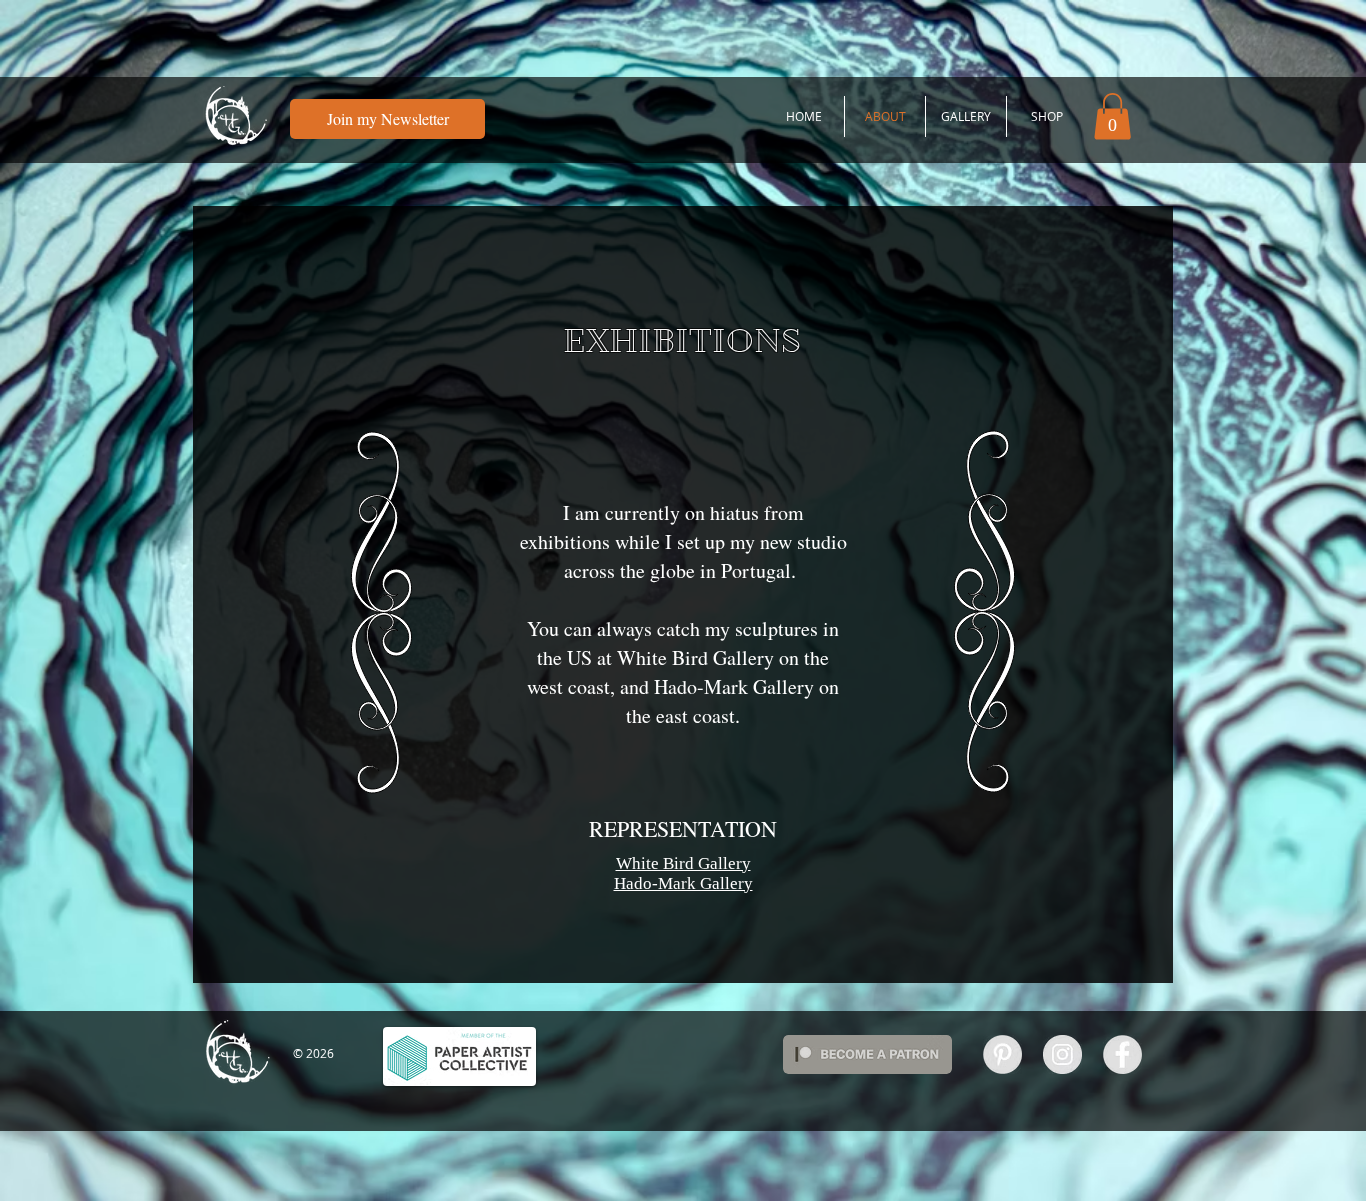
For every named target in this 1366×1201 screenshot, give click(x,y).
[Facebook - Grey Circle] (1122, 1054)
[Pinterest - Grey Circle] (1002, 1054)
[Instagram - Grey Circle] (1062, 1054)
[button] (1112, 116)
